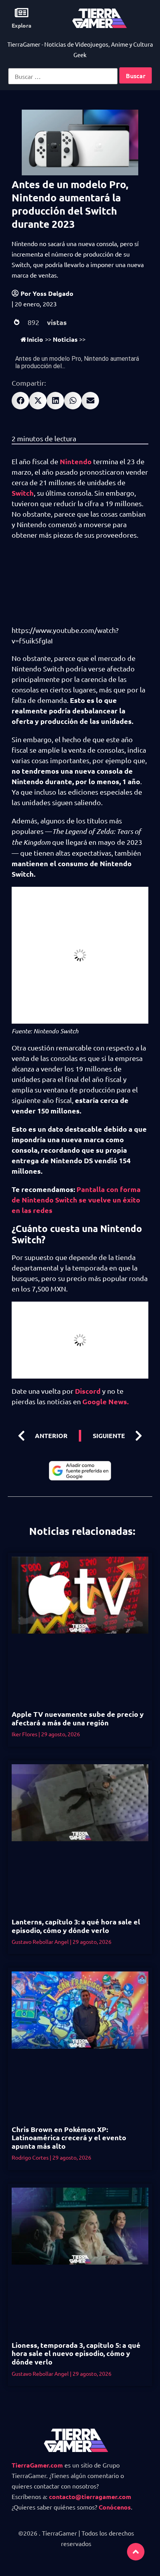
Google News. (105, 1401)
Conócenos (115, 2507)
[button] (20, 401)
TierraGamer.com (37, 2465)
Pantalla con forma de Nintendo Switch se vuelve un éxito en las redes (76, 1200)
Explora (22, 25)
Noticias (65, 339)
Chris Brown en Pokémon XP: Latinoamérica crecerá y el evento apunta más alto (69, 2137)
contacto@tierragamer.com (90, 2496)
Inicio (35, 339)
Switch (23, 493)
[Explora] (22, 13)
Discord (87, 1391)
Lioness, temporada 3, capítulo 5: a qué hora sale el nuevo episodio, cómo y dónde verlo (76, 2353)
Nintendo (77, 461)
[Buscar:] (63, 76)
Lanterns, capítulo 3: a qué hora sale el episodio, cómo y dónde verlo (76, 1926)
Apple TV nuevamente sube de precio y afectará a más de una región (78, 1718)
